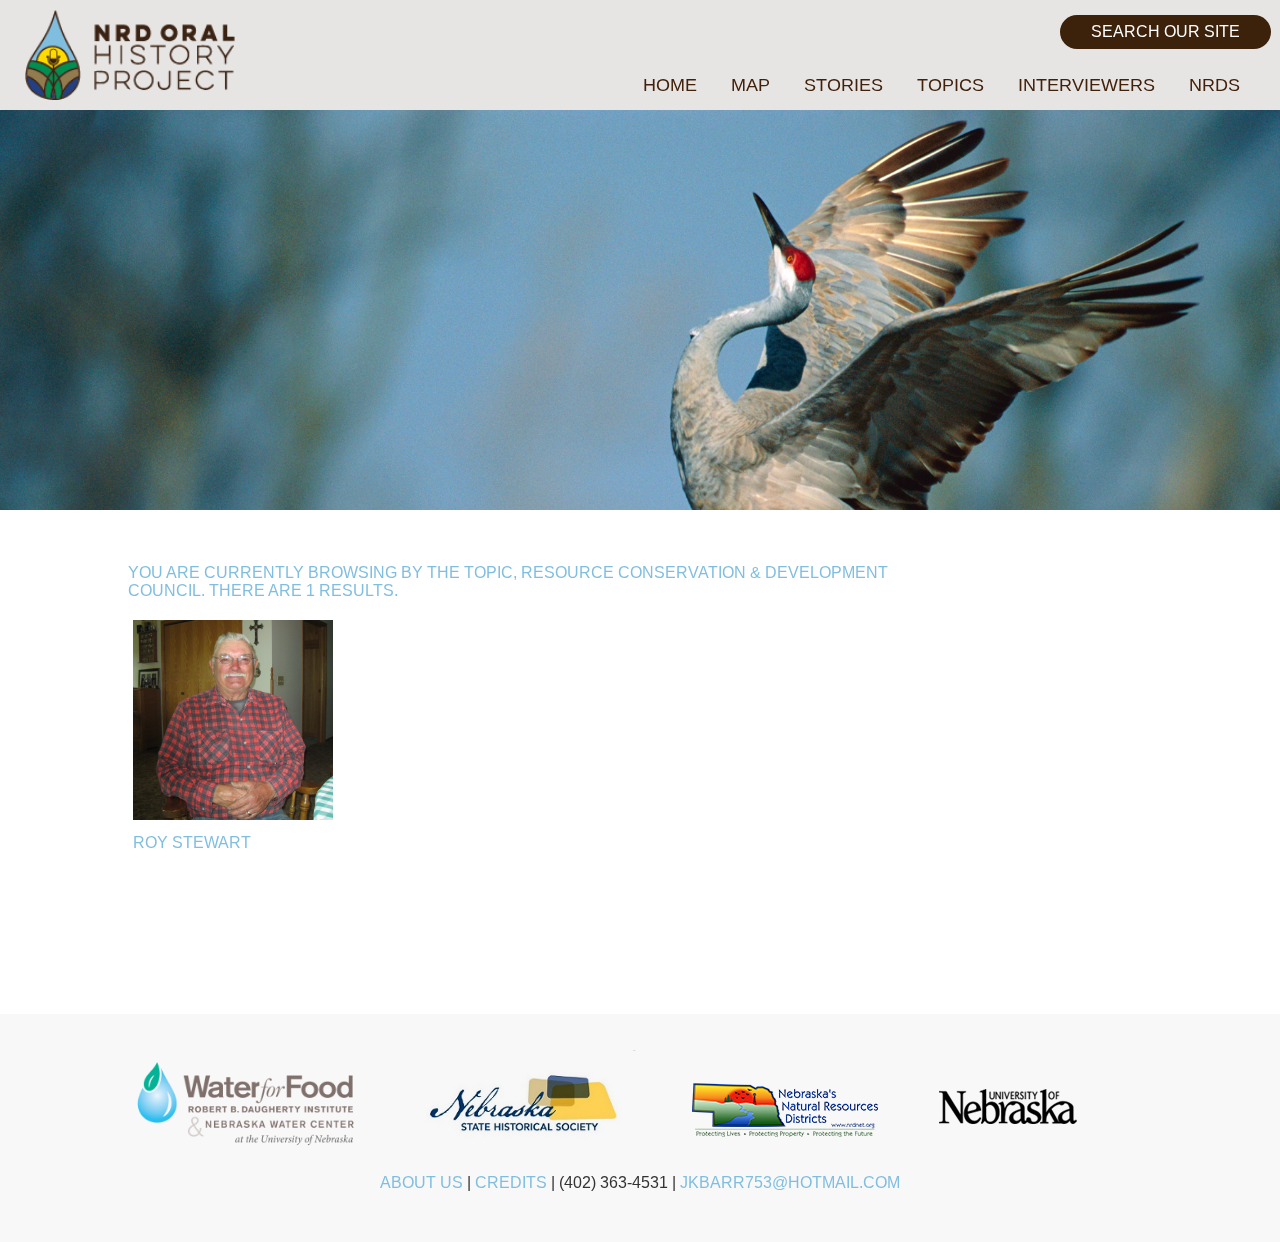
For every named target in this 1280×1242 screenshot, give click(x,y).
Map (750, 85)
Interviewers (1086, 85)
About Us (421, 1182)
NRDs (1214, 85)
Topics (950, 85)
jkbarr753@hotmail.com (790, 1182)
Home (670, 85)
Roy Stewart (192, 842)
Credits (511, 1182)
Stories (843, 85)
